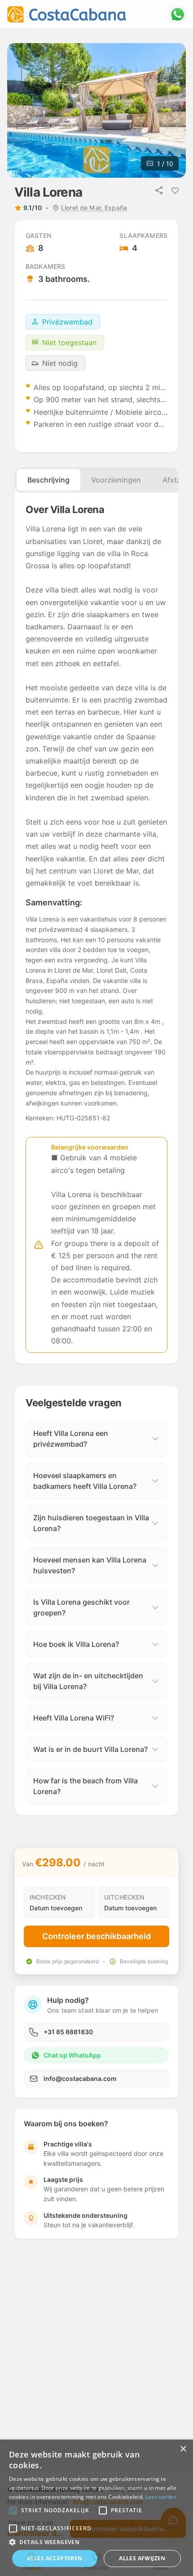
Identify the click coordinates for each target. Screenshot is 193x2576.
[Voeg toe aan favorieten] (175, 190)
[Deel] (159, 190)
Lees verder (161, 2497)
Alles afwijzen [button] (142, 2558)
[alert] (96, 2508)
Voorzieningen (116, 480)
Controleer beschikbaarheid (96, 1936)
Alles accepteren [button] (55, 2558)
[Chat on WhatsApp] (178, 14)
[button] (13, 2510)
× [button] (183, 2449)
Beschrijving (48, 480)
